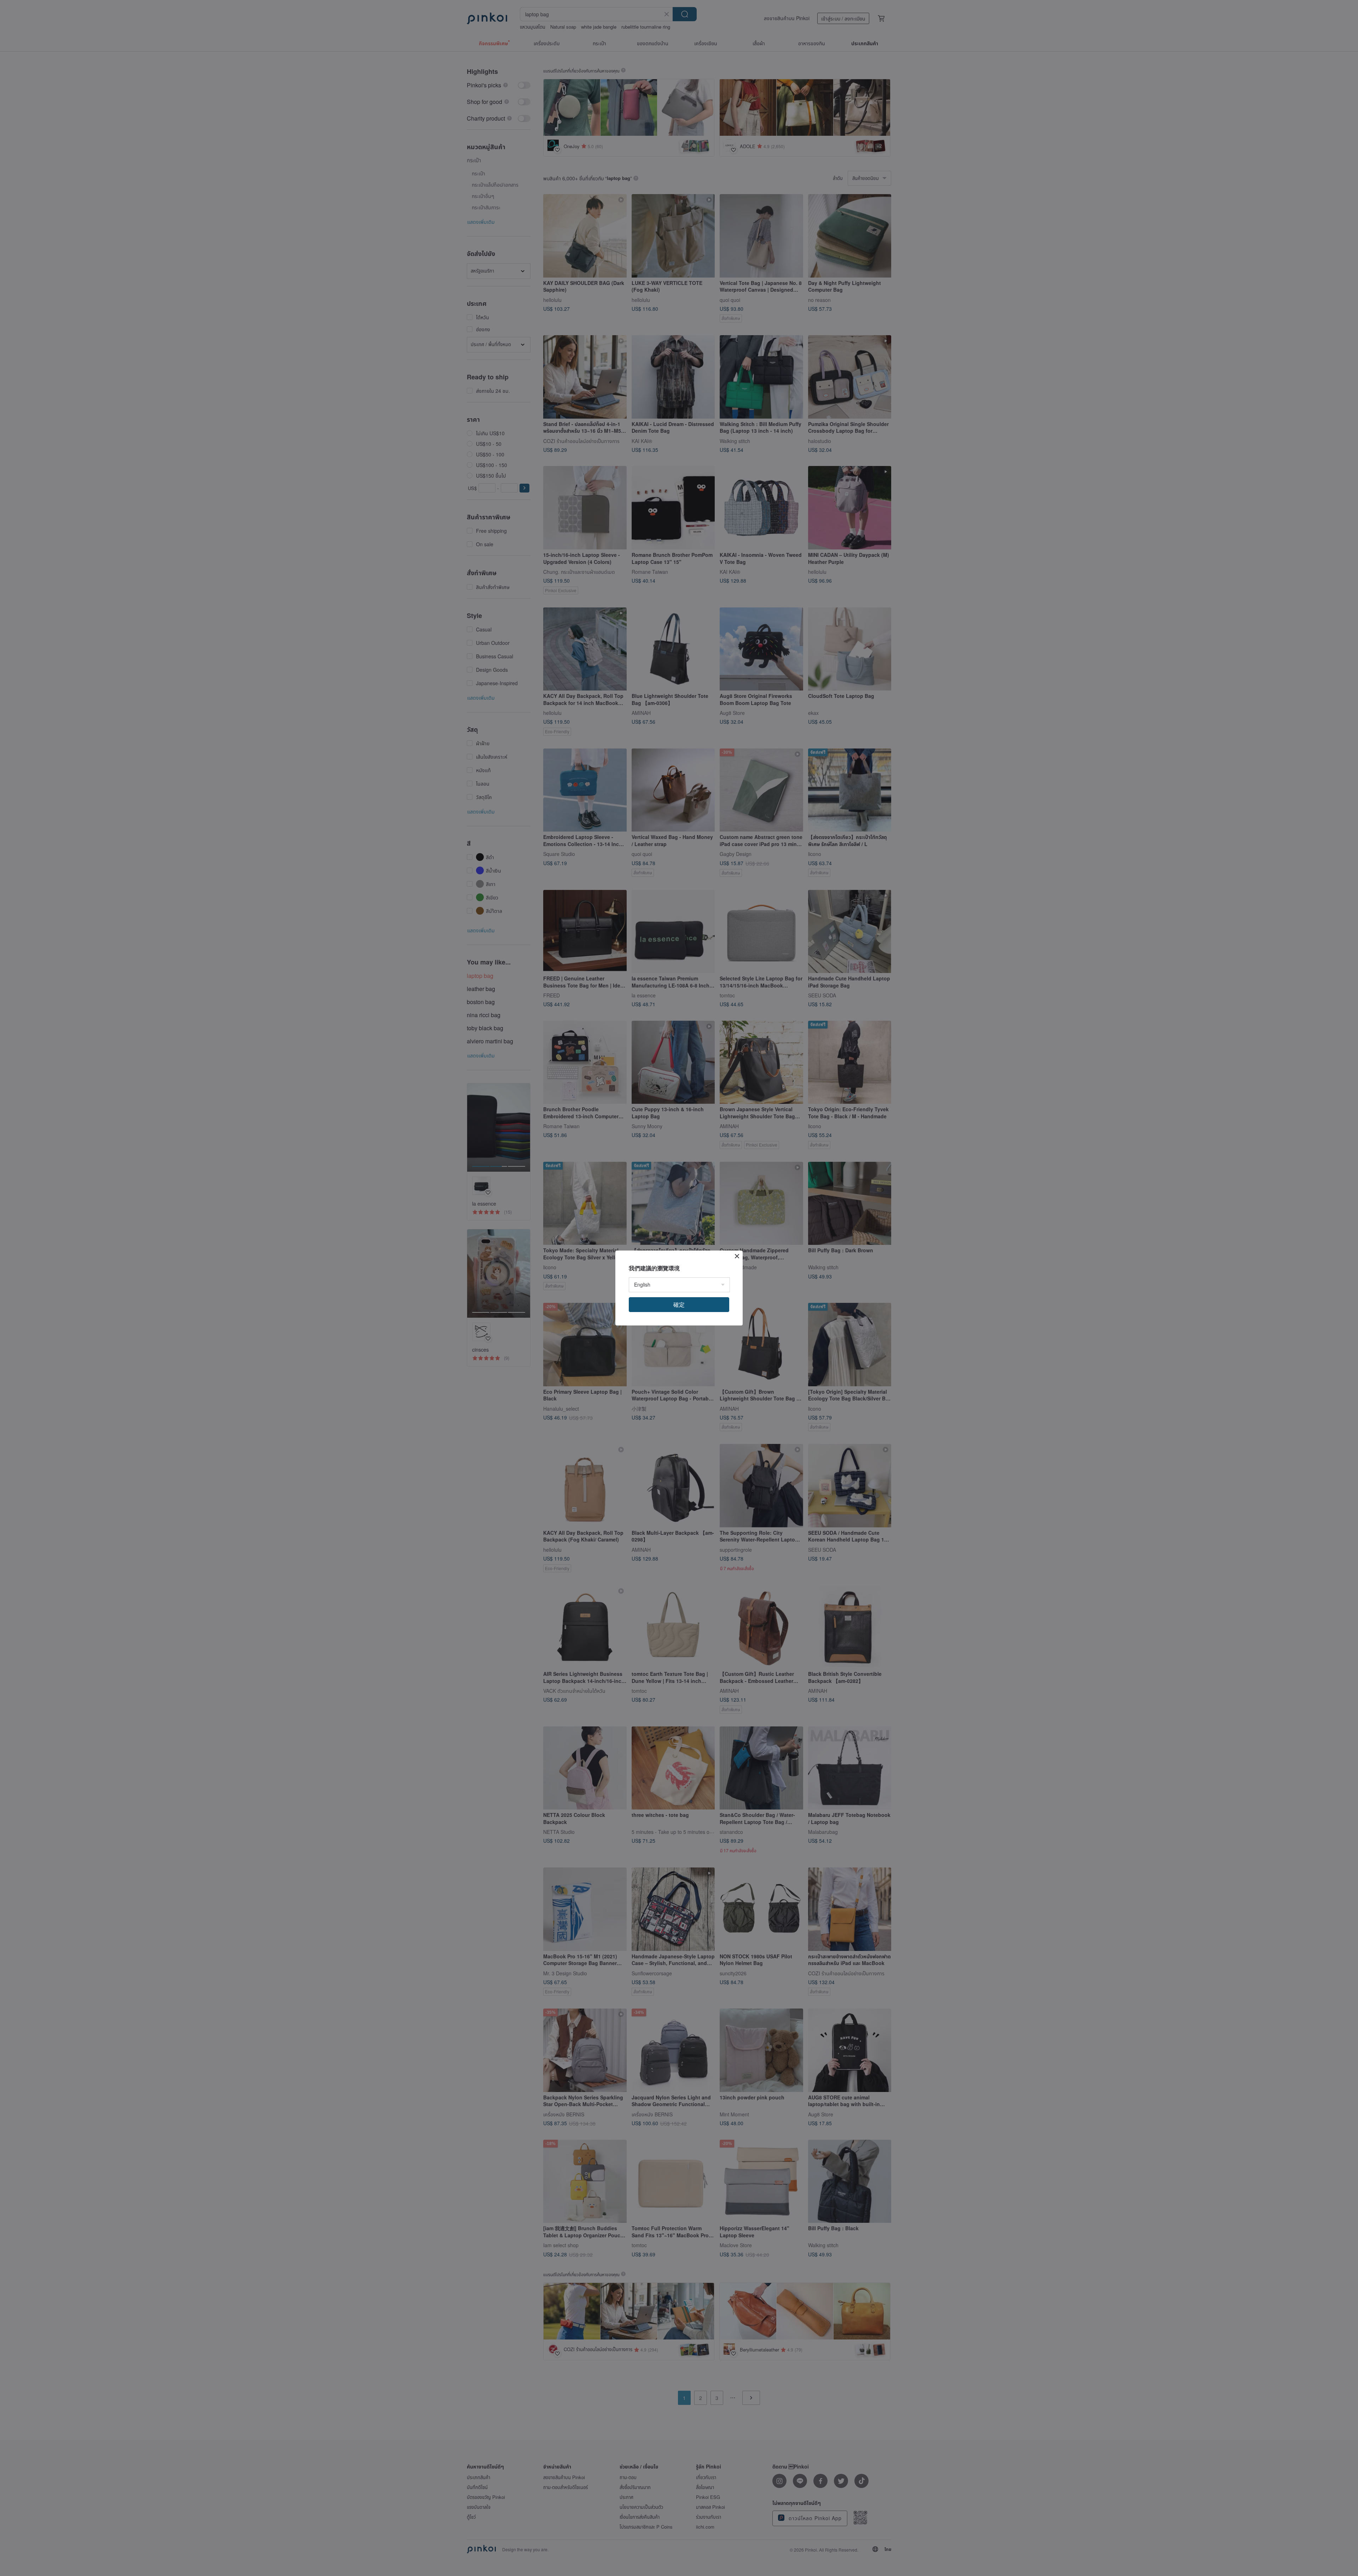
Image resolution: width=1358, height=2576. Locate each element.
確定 (679, 1304)
